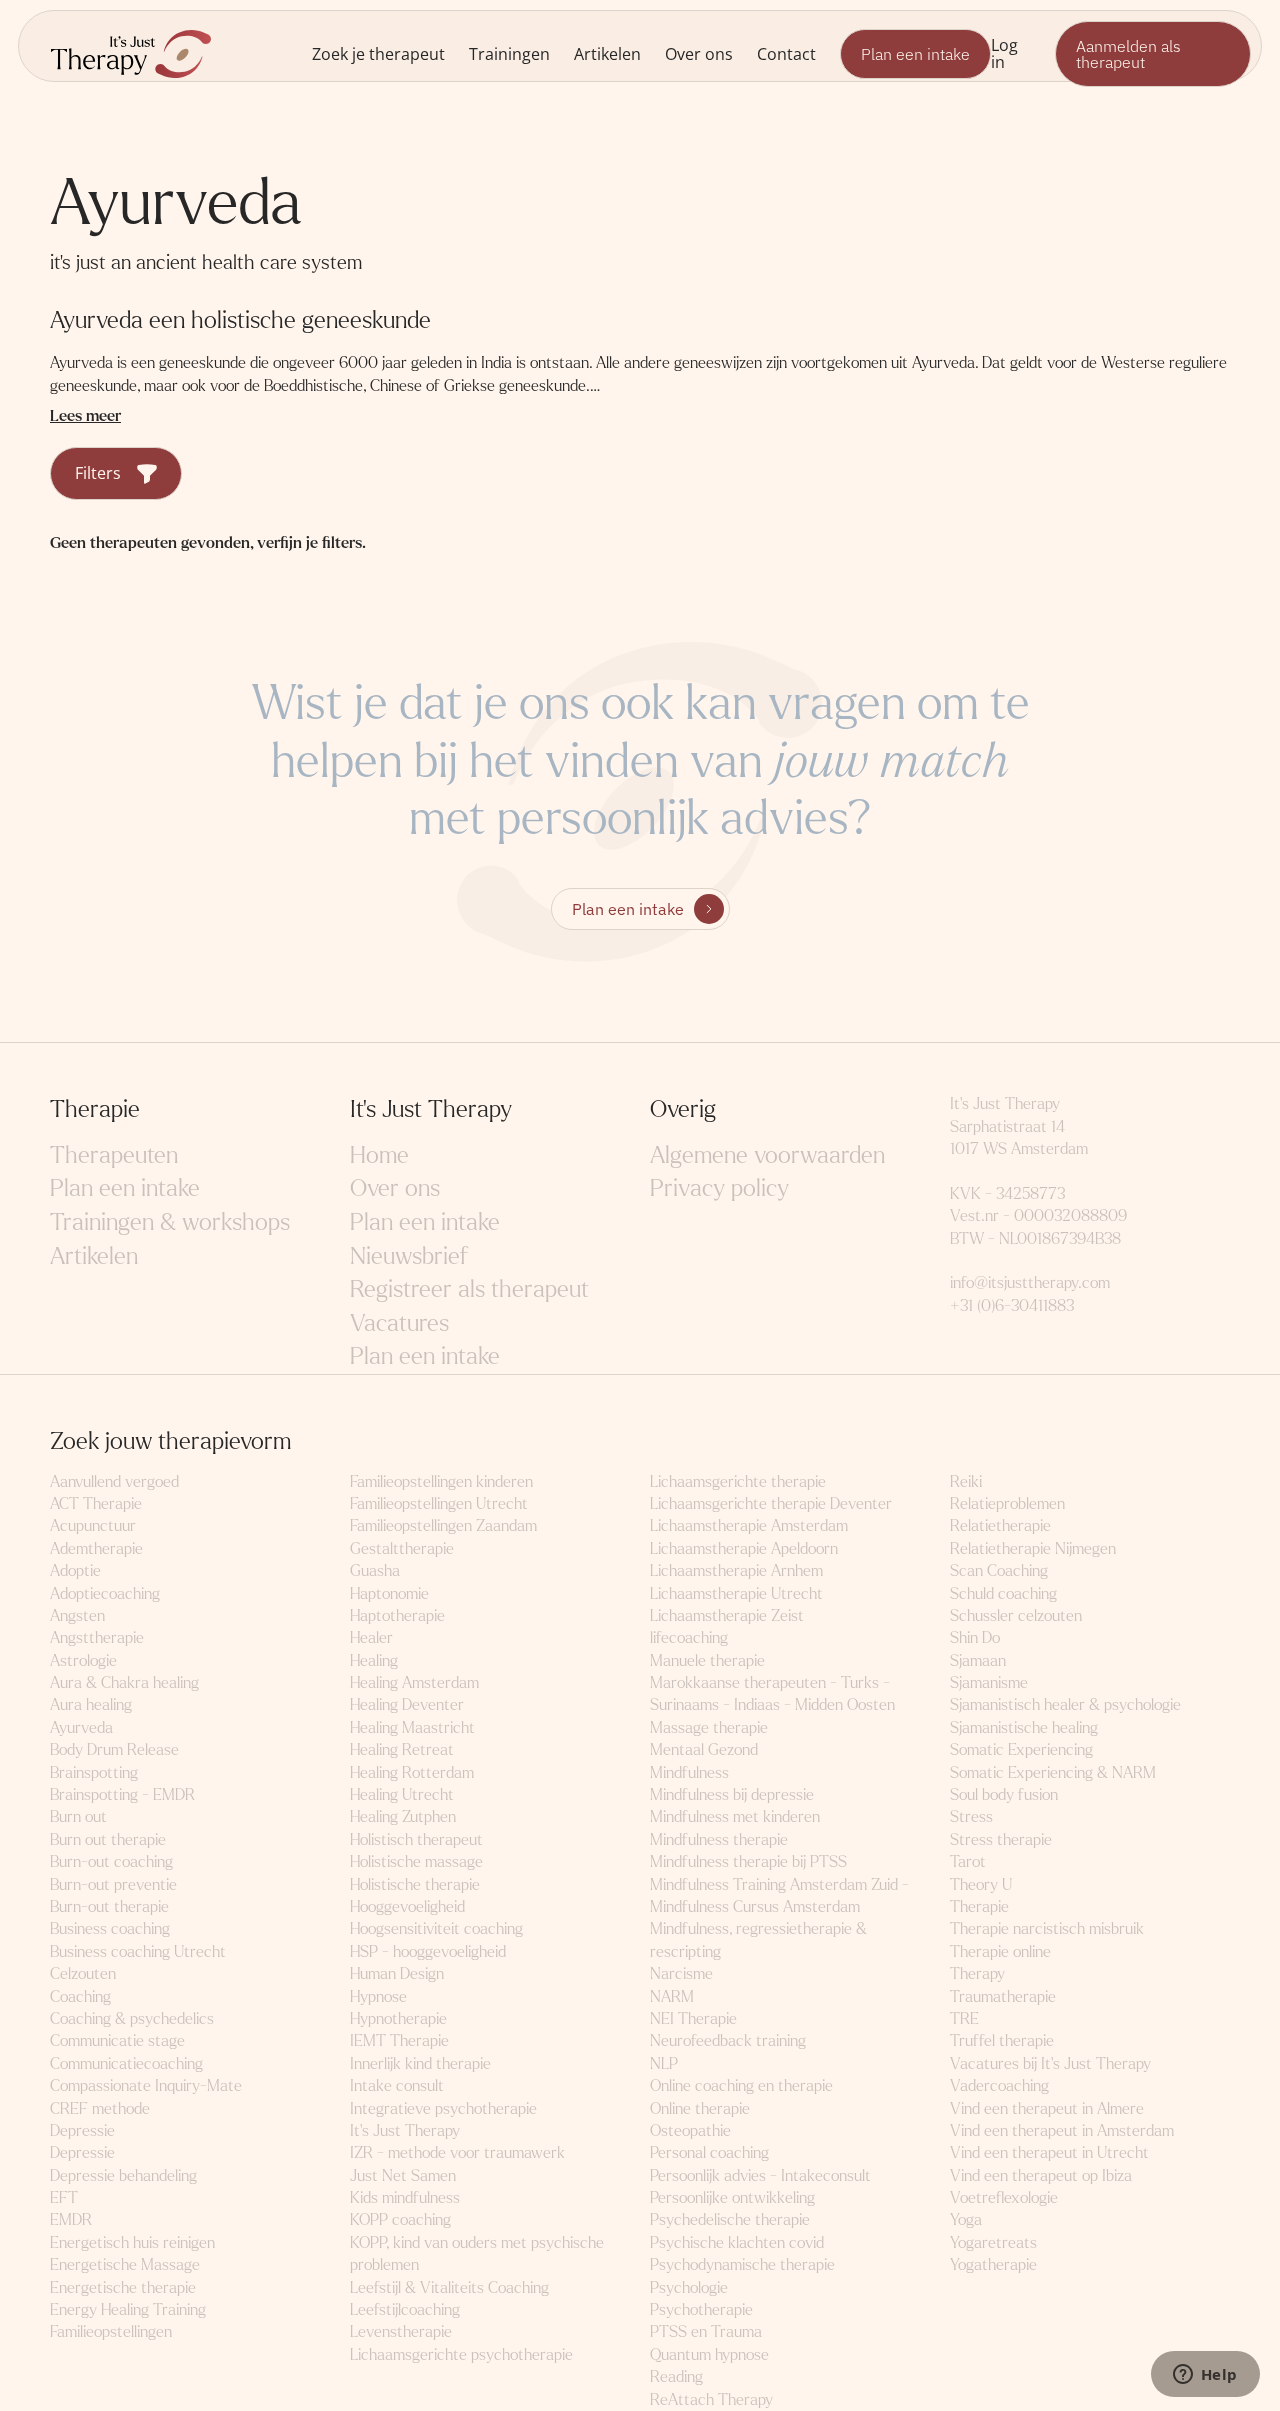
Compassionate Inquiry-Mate (146, 2085)
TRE (964, 2018)
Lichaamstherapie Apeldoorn (744, 1548)
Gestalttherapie (402, 1548)
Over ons (699, 53)
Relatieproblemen (1007, 1503)
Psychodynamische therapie (742, 2264)
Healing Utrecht (402, 1794)
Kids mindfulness (405, 2197)
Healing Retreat (402, 1749)
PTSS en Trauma (706, 2331)
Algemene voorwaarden (767, 1155)
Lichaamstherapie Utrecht (736, 1593)
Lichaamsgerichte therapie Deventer (771, 1503)
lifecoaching (689, 1637)
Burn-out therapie (109, 1906)
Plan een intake (915, 54)
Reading (676, 2376)
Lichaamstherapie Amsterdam (749, 1525)
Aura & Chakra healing (124, 1682)
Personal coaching (709, 2152)
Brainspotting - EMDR (122, 1794)
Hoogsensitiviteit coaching (436, 1928)
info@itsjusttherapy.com (1030, 1282)
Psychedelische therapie (730, 2219)
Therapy (977, 1973)
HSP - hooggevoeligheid (428, 1951)
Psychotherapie (701, 2309)
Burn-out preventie (113, 1884)
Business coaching (110, 1928)
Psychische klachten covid (737, 2242)
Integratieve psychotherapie (443, 2108)
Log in (1004, 53)
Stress (971, 1816)
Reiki (966, 1481)
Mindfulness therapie (719, 1839)
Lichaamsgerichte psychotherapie (461, 2354)
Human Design (397, 1973)
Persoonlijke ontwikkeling (732, 2197)
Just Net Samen (403, 2175)
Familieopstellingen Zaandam (443, 1525)
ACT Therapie (96, 1503)
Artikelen (607, 53)
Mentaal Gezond (704, 1749)
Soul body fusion (1004, 1794)
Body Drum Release (114, 1749)
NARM (672, 1996)
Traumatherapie (1003, 1996)
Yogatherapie (993, 2264)
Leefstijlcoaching (405, 2309)
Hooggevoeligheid (407, 1906)
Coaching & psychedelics (132, 2018)
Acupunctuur (93, 1525)
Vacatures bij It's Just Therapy (1050, 2063)
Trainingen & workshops (170, 1222)
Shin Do (975, 1637)
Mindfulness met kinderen (735, 1816)
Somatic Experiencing (1021, 1749)
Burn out (78, 1816)
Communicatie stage (117, 2040)
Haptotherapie (397, 1615)
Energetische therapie (123, 2287)
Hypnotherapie (398, 2018)
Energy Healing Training (128, 2309)
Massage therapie (709, 1727)
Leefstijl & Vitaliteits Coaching (449, 2287)
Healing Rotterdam (412, 1772)
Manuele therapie (707, 1660)
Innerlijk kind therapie (420, 2063)
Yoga (966, 2219)
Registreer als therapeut (469, 1289)
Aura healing (91, 1704)
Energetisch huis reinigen (132, 2242)
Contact (786, 53)
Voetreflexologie (1004, 2197)
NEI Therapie (693, 2018)
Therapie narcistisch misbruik (1047, 1928)
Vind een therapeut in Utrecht (1049, 2152)
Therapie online (1000, 1951)
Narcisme (681, 1973)
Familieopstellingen (111, 2331)
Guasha (375, 1570)
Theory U (981, 1884)
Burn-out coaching (111, 1861)
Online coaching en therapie (741, 2085)
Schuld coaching (1003, 1593)
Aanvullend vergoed (114, 1481)
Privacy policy (719, 1188)
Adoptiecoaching (105, 1593)
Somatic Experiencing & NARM (1053, 1772)
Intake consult (397, 2085)
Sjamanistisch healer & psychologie (1065, 1704)
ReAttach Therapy (711, 2399)
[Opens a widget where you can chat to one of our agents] (1205, 2376)
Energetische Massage (125, 2264)
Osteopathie (690, 2130)
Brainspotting (94, 1772)
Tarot (968, 1861)
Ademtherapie (96, 1548)
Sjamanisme (989, 1682)
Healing (374, 1660)
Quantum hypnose (709, 2354)
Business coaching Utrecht (138, 1951)
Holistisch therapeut (416, 1839)
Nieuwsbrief (409, 1256)
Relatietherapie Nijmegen (1033, 1548)
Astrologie (83, 1660)
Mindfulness (689, 1772)
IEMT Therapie (399, 2040)
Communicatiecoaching (126, 2063)
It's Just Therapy (405, 2130)
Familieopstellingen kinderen (441, 1481)
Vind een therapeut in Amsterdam (1062, 2130)
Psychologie (689, 2287)
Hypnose (378, 1996)
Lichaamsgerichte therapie (738, 1481)
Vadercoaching (999, 2085)
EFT (64, 2197)
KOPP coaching (400, 2219)
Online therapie (700, 2108)
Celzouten (83, 1973)
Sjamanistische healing (1024, 1727)
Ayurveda (81, 1727)
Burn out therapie (108, 1839)
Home (379, 1155)
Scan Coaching (999, 1570)
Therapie (979, 1906)
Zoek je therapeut (378, 53)
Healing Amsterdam (414, 1682)
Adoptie (75, 1570)
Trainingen (509, 53)
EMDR (71, 2219)
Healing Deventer (407, 1704)
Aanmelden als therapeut (1128, 54)
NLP (664, 2063)
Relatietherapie (1000, 1525)
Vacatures (399, 1323)
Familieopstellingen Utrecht (439, 1503)
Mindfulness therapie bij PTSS (748, 1861)
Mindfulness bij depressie (732, 1794)
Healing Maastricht (412, 1727)
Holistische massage (416, 1861)
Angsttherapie (97, 1637)
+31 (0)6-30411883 (1012, 1305)
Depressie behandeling (123, 2175)
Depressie (82, 2130)
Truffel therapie (1002, 2040)
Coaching (80, 1996)
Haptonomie (389, 1593)
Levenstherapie (401, 2331)
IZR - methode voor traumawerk (457, 2152)
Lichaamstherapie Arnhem (736, 1570)
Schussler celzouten (1016, 1615)
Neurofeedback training (728, 2040)
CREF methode (100, 2108)
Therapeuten (114, 1155)
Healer (371, 1637)
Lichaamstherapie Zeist (727, 1615)
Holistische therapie (415, 1884)
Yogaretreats (993, 2242)
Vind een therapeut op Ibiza (1041, 2175)
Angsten (77, 1615)
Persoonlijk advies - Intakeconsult (760, 2175)
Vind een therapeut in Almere (1047, 2108)
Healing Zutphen (403, 1816)
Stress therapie (1001, 1839)
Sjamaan (978, 1660)
